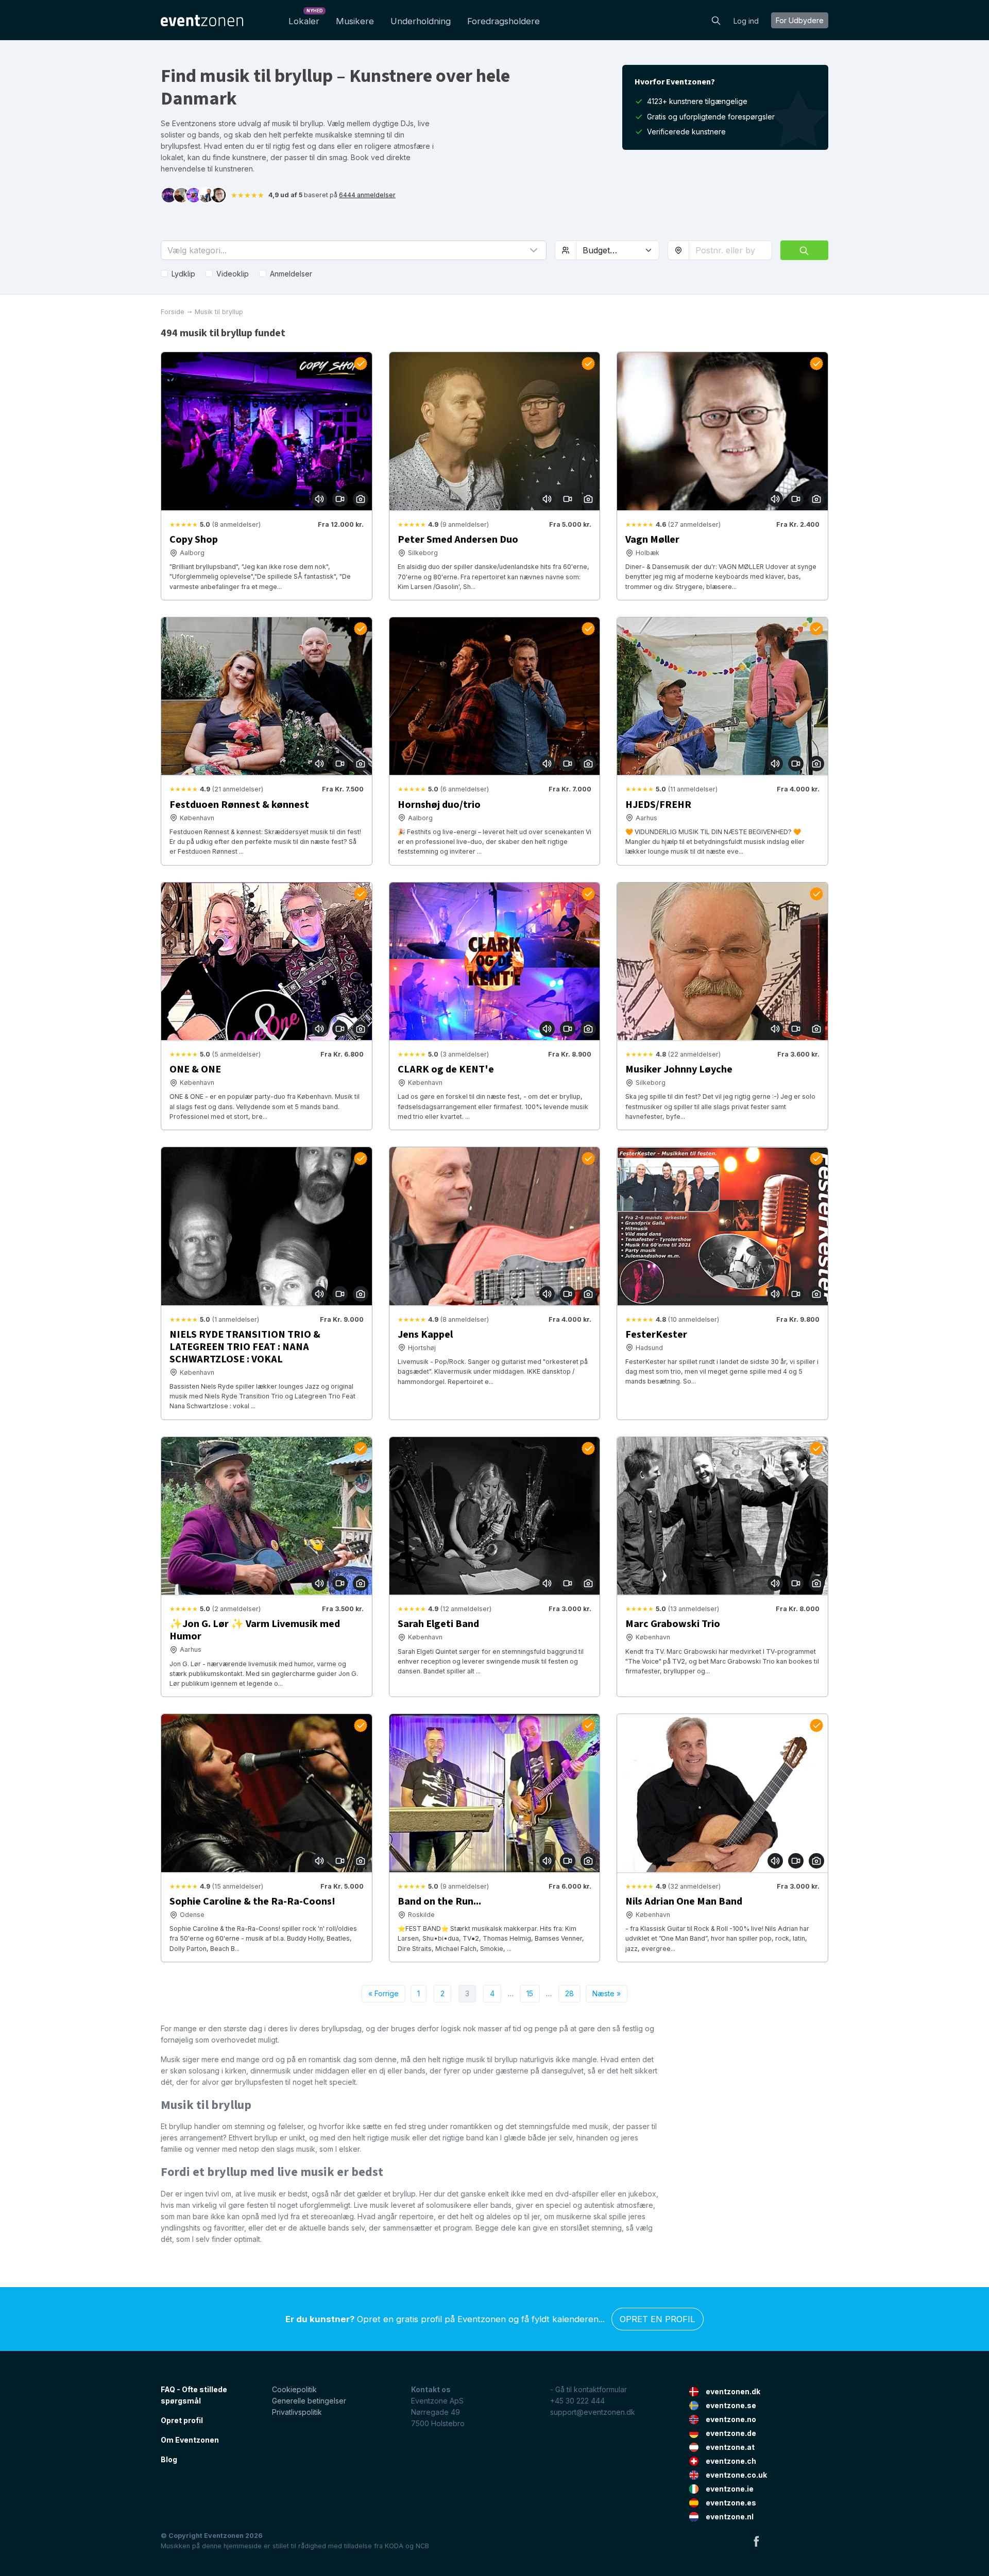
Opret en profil (658, 2319)
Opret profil (182, 2420)
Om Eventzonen (190, 2440)
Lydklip (183, 274)
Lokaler (306, 18)
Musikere (355, 21)
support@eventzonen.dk (593, 2412)
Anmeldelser (291, 274)
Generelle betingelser (309, 2401)
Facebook (756, 2541)
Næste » (607, 1993)
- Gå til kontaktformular (589, 2389)
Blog (169, 2459)
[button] (354, 250)
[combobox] (730, 250)
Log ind (746, 21)
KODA (394, 2546)
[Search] (716, 20)
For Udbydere (800, 20)
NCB (422, 2546)
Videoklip (233, 274)
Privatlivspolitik (297, 2412)
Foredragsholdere (504, 21)
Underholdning (421, 21)
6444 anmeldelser (367, 195)
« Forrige (383, 1993)
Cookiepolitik (294, 2389)
